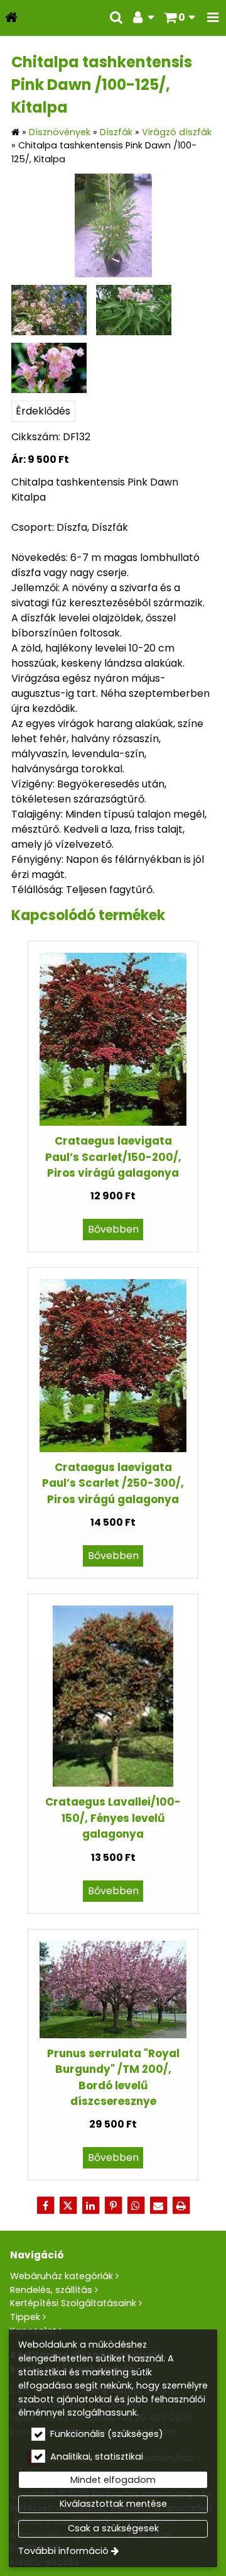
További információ (63, 2551)
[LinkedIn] (90, 2206)
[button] (213, 18)
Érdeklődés (43, 411)
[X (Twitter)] (68, 2206)
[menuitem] (11, 18)
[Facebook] (45, 2206)
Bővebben (113, 1229)
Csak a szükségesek (113, 2528)
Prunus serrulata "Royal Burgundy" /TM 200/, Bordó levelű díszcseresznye (113, 2077)
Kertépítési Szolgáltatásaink (73, 2303)
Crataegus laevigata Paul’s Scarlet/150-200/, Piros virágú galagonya (113, 1157)
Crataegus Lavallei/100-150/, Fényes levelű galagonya (113, 1818)
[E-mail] (158, 2206)
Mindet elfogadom (113, 2480)
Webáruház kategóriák (62, 2276)
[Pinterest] (113, 2206)
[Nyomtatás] (181, 2206)
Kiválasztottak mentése (113, 2504)
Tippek (25, 2317)
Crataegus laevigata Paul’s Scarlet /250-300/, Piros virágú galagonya (113, 1483)
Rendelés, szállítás (51, 2290)
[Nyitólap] (11, 18)
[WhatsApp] (136, 2206)
